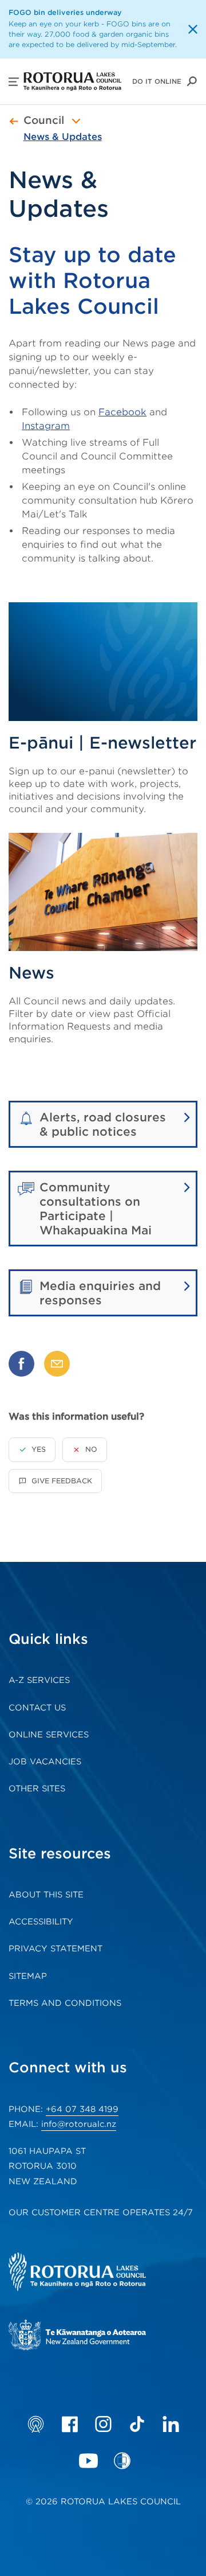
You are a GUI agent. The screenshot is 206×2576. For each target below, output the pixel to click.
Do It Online (157, 81)
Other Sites (37, 1788)
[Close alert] (193, 29)
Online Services (49, 1735)
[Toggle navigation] (76, 121)
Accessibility (41, 1922)
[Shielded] (122, 2461)
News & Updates (63, 137)
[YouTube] (88, 2461)
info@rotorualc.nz (79, 2124)
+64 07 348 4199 (82, 2109)
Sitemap (28, 1976)
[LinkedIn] (171, 2424)
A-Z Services (39, 1680)
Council (44, 120)
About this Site (46, 1895)
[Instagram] (103, 2424)
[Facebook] (70, 2424)
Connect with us (68, 2068)
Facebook (122, 412)
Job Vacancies (45, 1761)
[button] (14, 82)
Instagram (46, 426)
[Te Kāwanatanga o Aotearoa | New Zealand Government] (94, 2337)
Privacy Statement (56, 1948)
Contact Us (37, 1708)
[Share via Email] (57, 1364)
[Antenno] (36, 2424)
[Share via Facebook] (21, 1364)
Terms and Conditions (65, 2003)
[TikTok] (137, 2424)
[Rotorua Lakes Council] (94, 2273)
